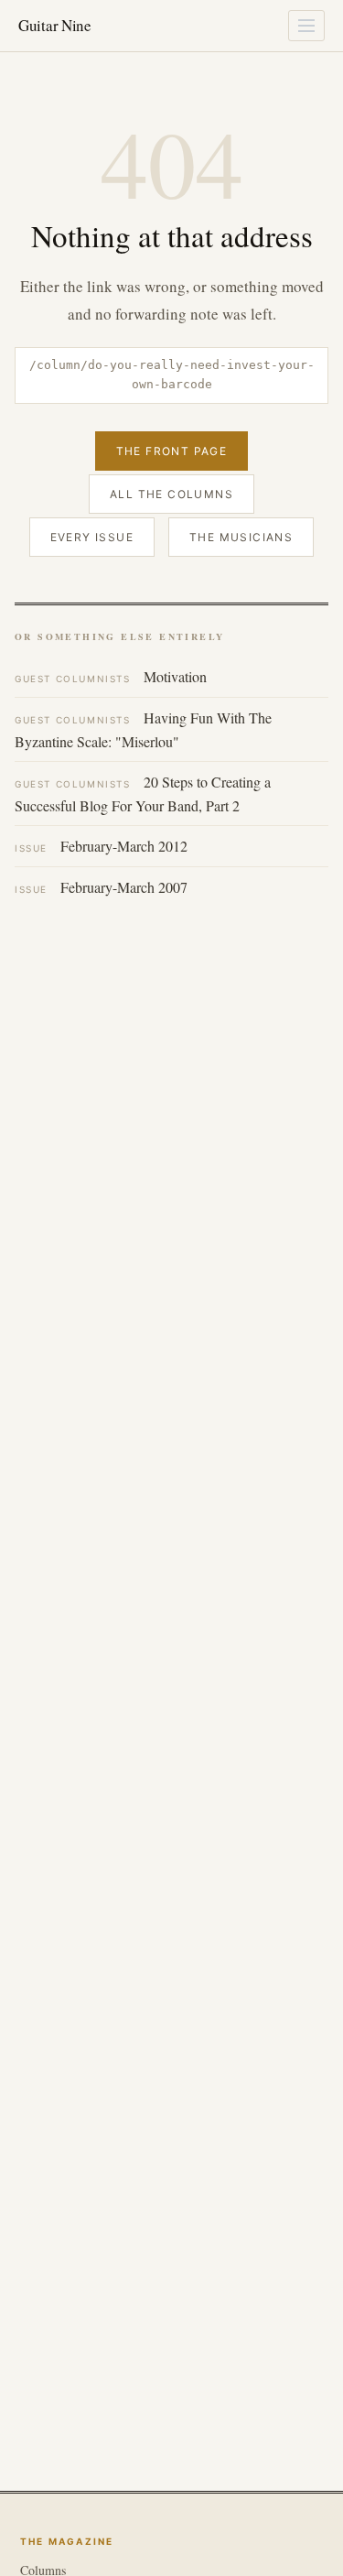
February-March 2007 (101, 887)
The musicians (241, 537)
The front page (172, 451)
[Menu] (306, 26)
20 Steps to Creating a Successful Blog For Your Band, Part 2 (143, 793)
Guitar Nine (55, 25)
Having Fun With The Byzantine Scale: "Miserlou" (143, 729)
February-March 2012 (101, 846)
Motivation (111, 676)
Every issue (92, 537)
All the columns (171, 494)
